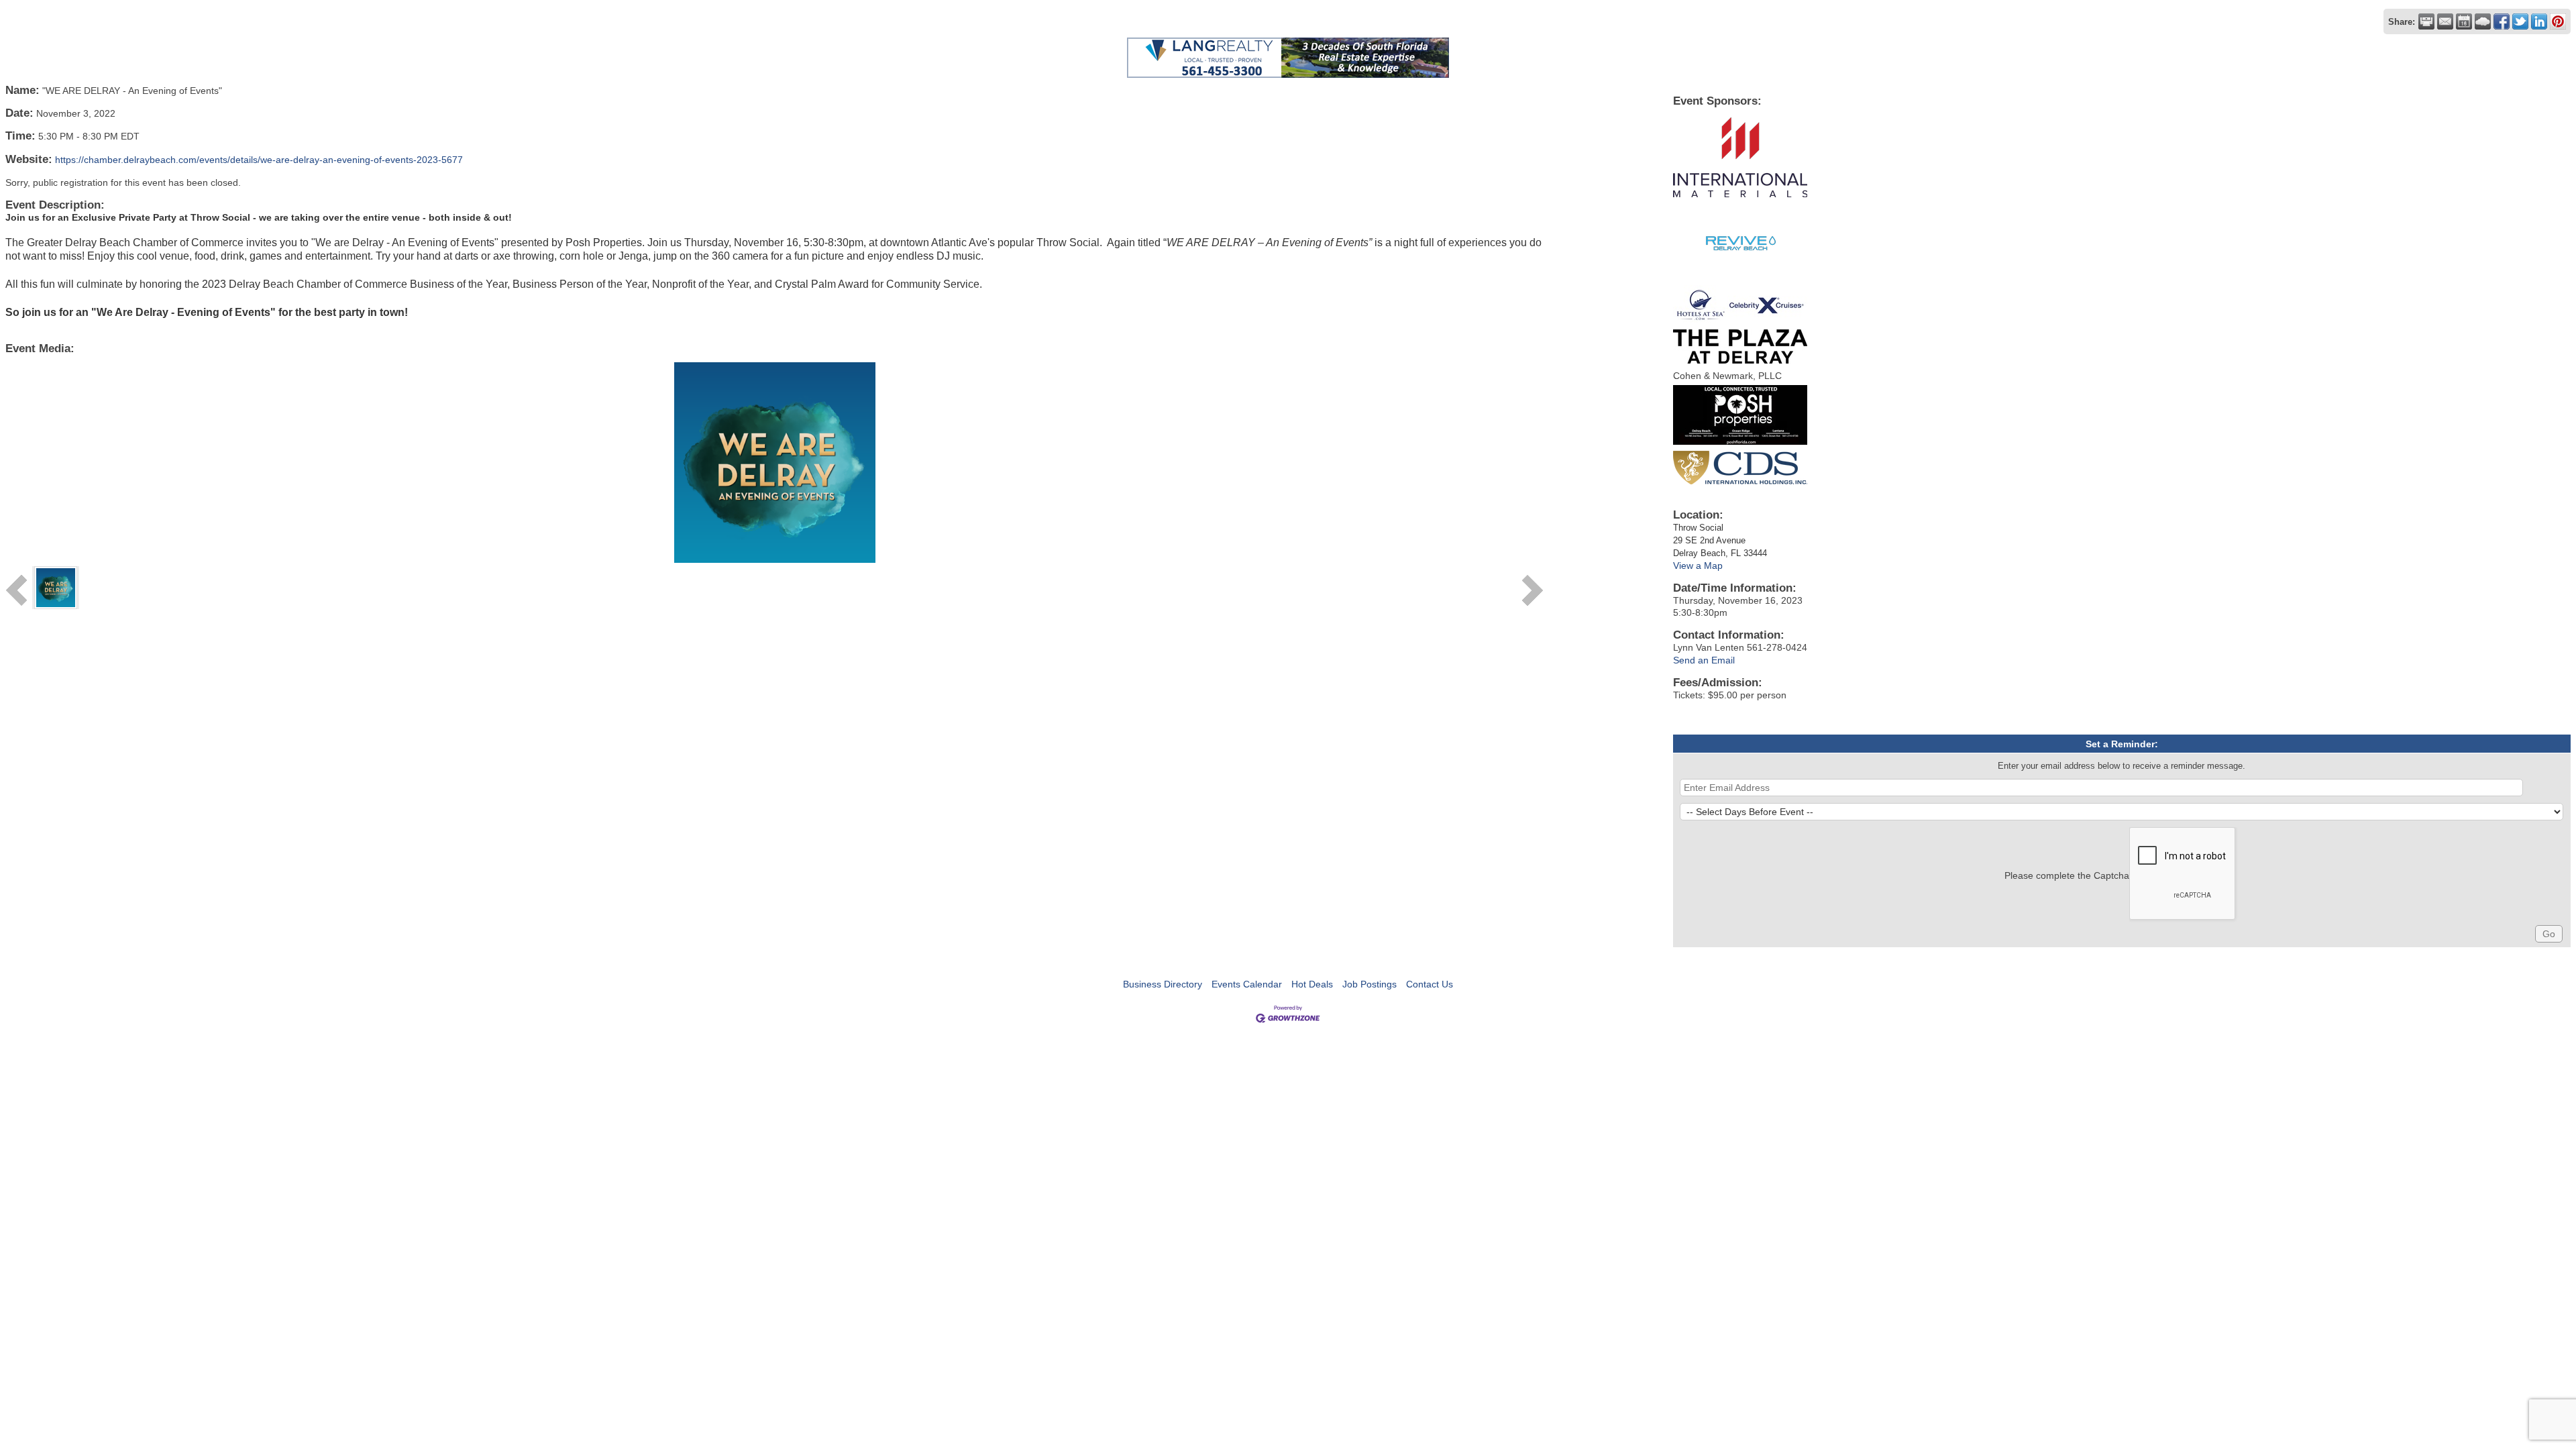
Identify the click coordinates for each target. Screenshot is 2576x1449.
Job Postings (1370, 984)
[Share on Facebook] (2502, 21)
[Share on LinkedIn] (2539, 21)
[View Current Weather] (2483, 21)
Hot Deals (1312, 984)
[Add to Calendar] (2464, 21)
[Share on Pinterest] (2558, 21)
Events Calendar (1247, 984)
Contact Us (1430, 984)
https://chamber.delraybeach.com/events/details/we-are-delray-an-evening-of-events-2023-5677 (259, 160)
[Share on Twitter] (2520, 21)
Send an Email (1704, 660)
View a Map (1698, 566)
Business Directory (1163, 984)
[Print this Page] (2426, 21)
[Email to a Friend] (2445, 21)
